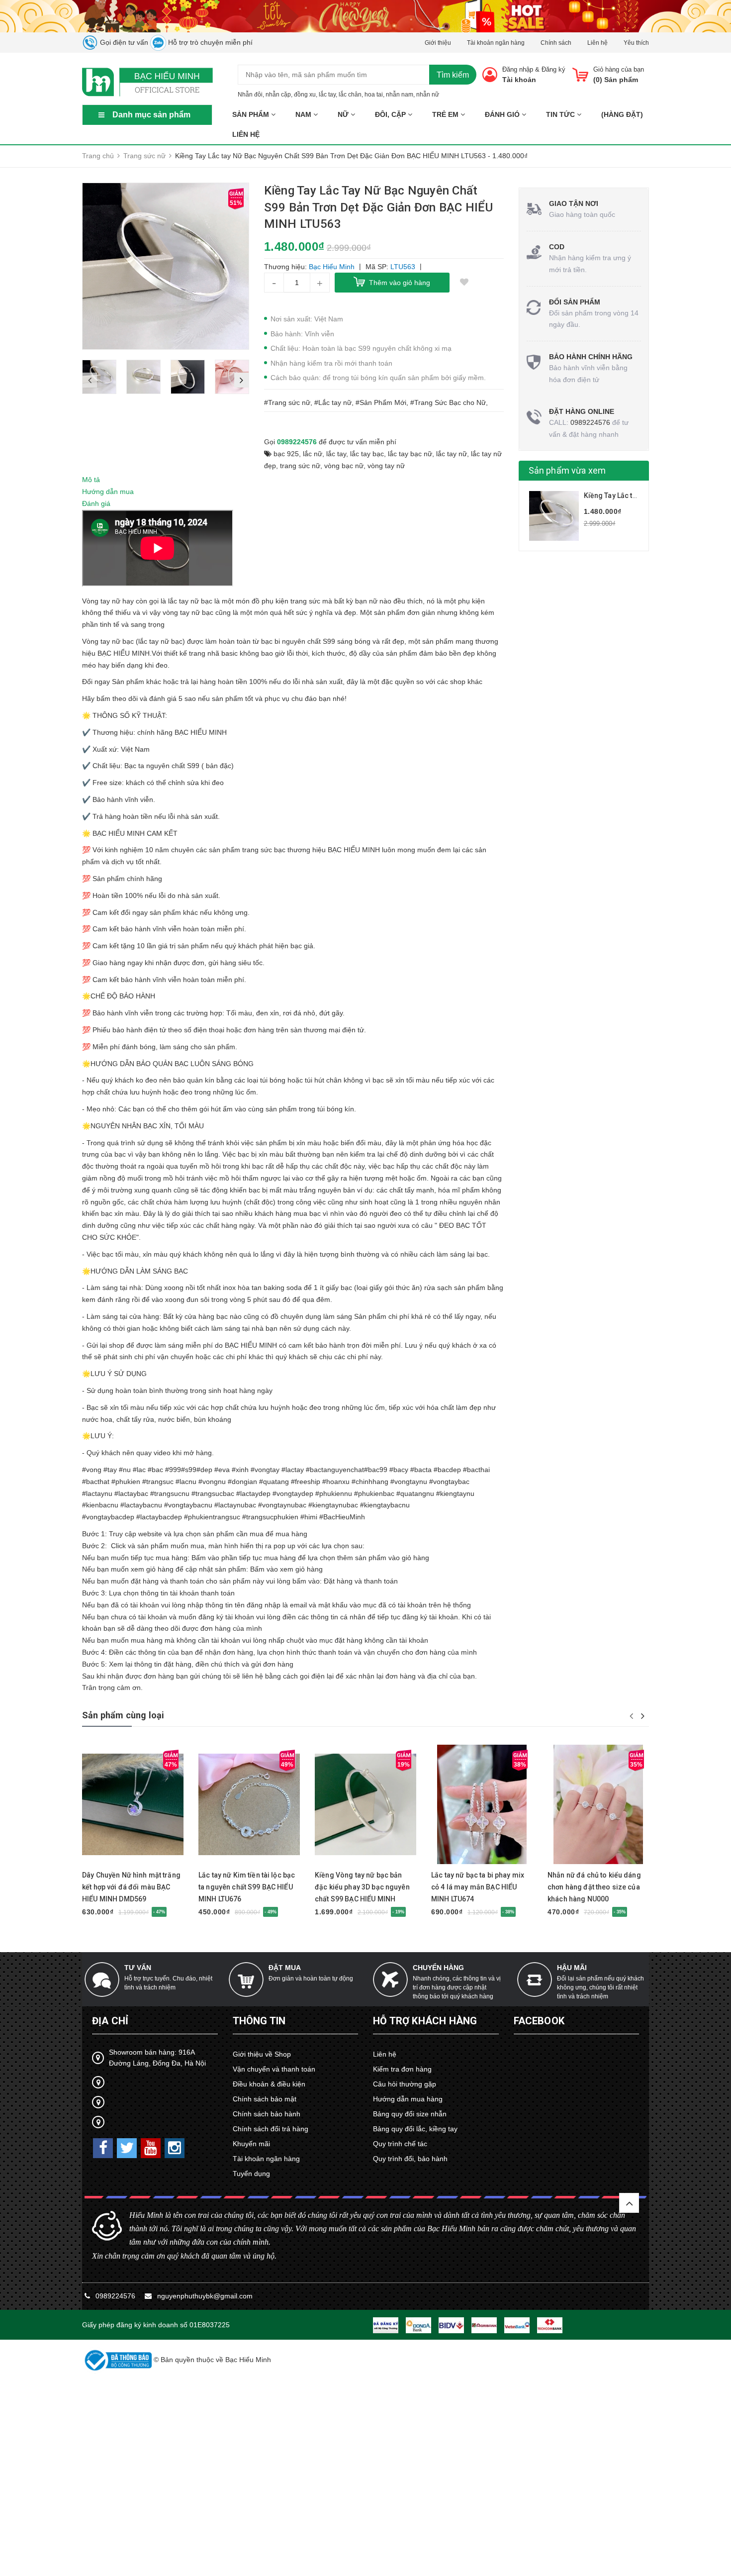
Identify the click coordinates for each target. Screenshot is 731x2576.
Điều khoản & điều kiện (269, 2084)
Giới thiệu (438, 43)
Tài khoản (519, 80)
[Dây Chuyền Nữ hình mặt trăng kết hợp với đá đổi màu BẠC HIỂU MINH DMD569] (133, 1804)
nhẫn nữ (428, 95)
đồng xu (305, 95)
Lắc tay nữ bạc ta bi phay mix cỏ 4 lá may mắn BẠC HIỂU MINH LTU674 (478, 1887)
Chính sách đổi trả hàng (271, 2129)
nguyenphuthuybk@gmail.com (205, 2296)
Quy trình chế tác (400, 2144)
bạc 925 (286, 454)
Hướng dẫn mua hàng (408, 2099)
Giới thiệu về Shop (262, 2054)
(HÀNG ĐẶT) (622, 114)
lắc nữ (313, 454)
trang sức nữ (300, 466)
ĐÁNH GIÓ (503, 114)
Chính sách (556, 43)
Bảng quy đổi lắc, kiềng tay (415, 2129)
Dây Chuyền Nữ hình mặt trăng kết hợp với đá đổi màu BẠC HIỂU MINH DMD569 (131, 1887)
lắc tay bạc (367, 454)
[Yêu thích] (464, 283)
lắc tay (327, 95)
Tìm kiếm (453, 75)
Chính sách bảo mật (265, 2099)
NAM (304, 114)
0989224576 (297, 442)
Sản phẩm (252, 114)
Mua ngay (115, 1860)
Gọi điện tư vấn (123, 42)
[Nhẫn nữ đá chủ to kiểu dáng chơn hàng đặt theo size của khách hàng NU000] (598, 1804)
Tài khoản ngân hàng (496, 43)
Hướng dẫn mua (108, 492)
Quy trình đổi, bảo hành (410, 2159)
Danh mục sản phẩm (151, 115)
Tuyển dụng (251, 2174)
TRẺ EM (446, 114)
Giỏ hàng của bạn (619, 69)
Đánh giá (96, 503)
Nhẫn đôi (250, 95)
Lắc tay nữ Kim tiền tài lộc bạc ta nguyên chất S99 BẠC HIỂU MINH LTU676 (247, 1887)
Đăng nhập (518, 69)
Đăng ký (553, 69)
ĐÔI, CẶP (391, 114)
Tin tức (561, 114)
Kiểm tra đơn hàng (402, 2069)
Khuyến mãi (251, 2144)
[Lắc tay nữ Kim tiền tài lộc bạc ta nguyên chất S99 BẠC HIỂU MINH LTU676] (249, 1804)
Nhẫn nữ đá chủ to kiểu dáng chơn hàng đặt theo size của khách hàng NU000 (594, 1887)
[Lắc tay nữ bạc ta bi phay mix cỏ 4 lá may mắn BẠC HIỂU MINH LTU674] (482, 1804)
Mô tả (91, 480)
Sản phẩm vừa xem (567, 470)
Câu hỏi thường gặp (405, 2084)
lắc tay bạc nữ (410, 454)
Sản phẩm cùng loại (123, 1715)
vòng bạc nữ (344, 466)
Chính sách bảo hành (267, 2114)
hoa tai (374, 95)
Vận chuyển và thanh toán (274, 2069)
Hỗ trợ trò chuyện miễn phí (209, 42)
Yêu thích (636, 43)
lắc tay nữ (452, 454)
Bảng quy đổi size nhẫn (410, 2114)
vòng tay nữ (386, 466)
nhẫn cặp (278, 95)
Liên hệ (597, 43)
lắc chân (350, 95)
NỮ (344, 114)
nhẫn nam (400, 95)
